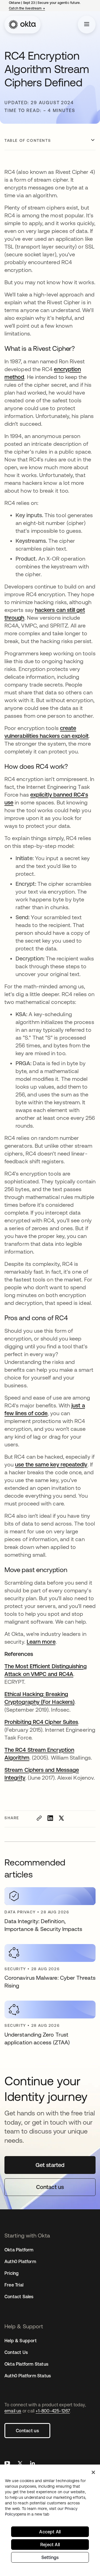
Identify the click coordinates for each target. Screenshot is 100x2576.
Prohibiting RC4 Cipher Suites (41, 1722)
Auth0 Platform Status (28, 2376)
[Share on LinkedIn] (50, 1818)
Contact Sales (19, 2297)
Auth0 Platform (20, 2261)
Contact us (27, 2431)
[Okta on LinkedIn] (32, 2464)
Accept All (50, 2532)
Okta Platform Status (26, 2364)
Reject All (50, 2545)
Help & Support (21, 2341)
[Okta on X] (20, 2464)
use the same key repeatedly (51, 1464)
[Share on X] (61, 1818)
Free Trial (14, 2285)
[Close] (93, 2472)
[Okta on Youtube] (7, 2464)
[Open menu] (87, 25)
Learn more (41, 1642)
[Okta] (22, 25)
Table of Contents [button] (28, 140)
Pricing (12, 2273)
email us (13, 2411)
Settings (50, 2557)
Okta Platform (19, 2250)
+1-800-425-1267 (53, 2411)
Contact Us (16, 2352)
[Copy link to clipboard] (39, 1818)
